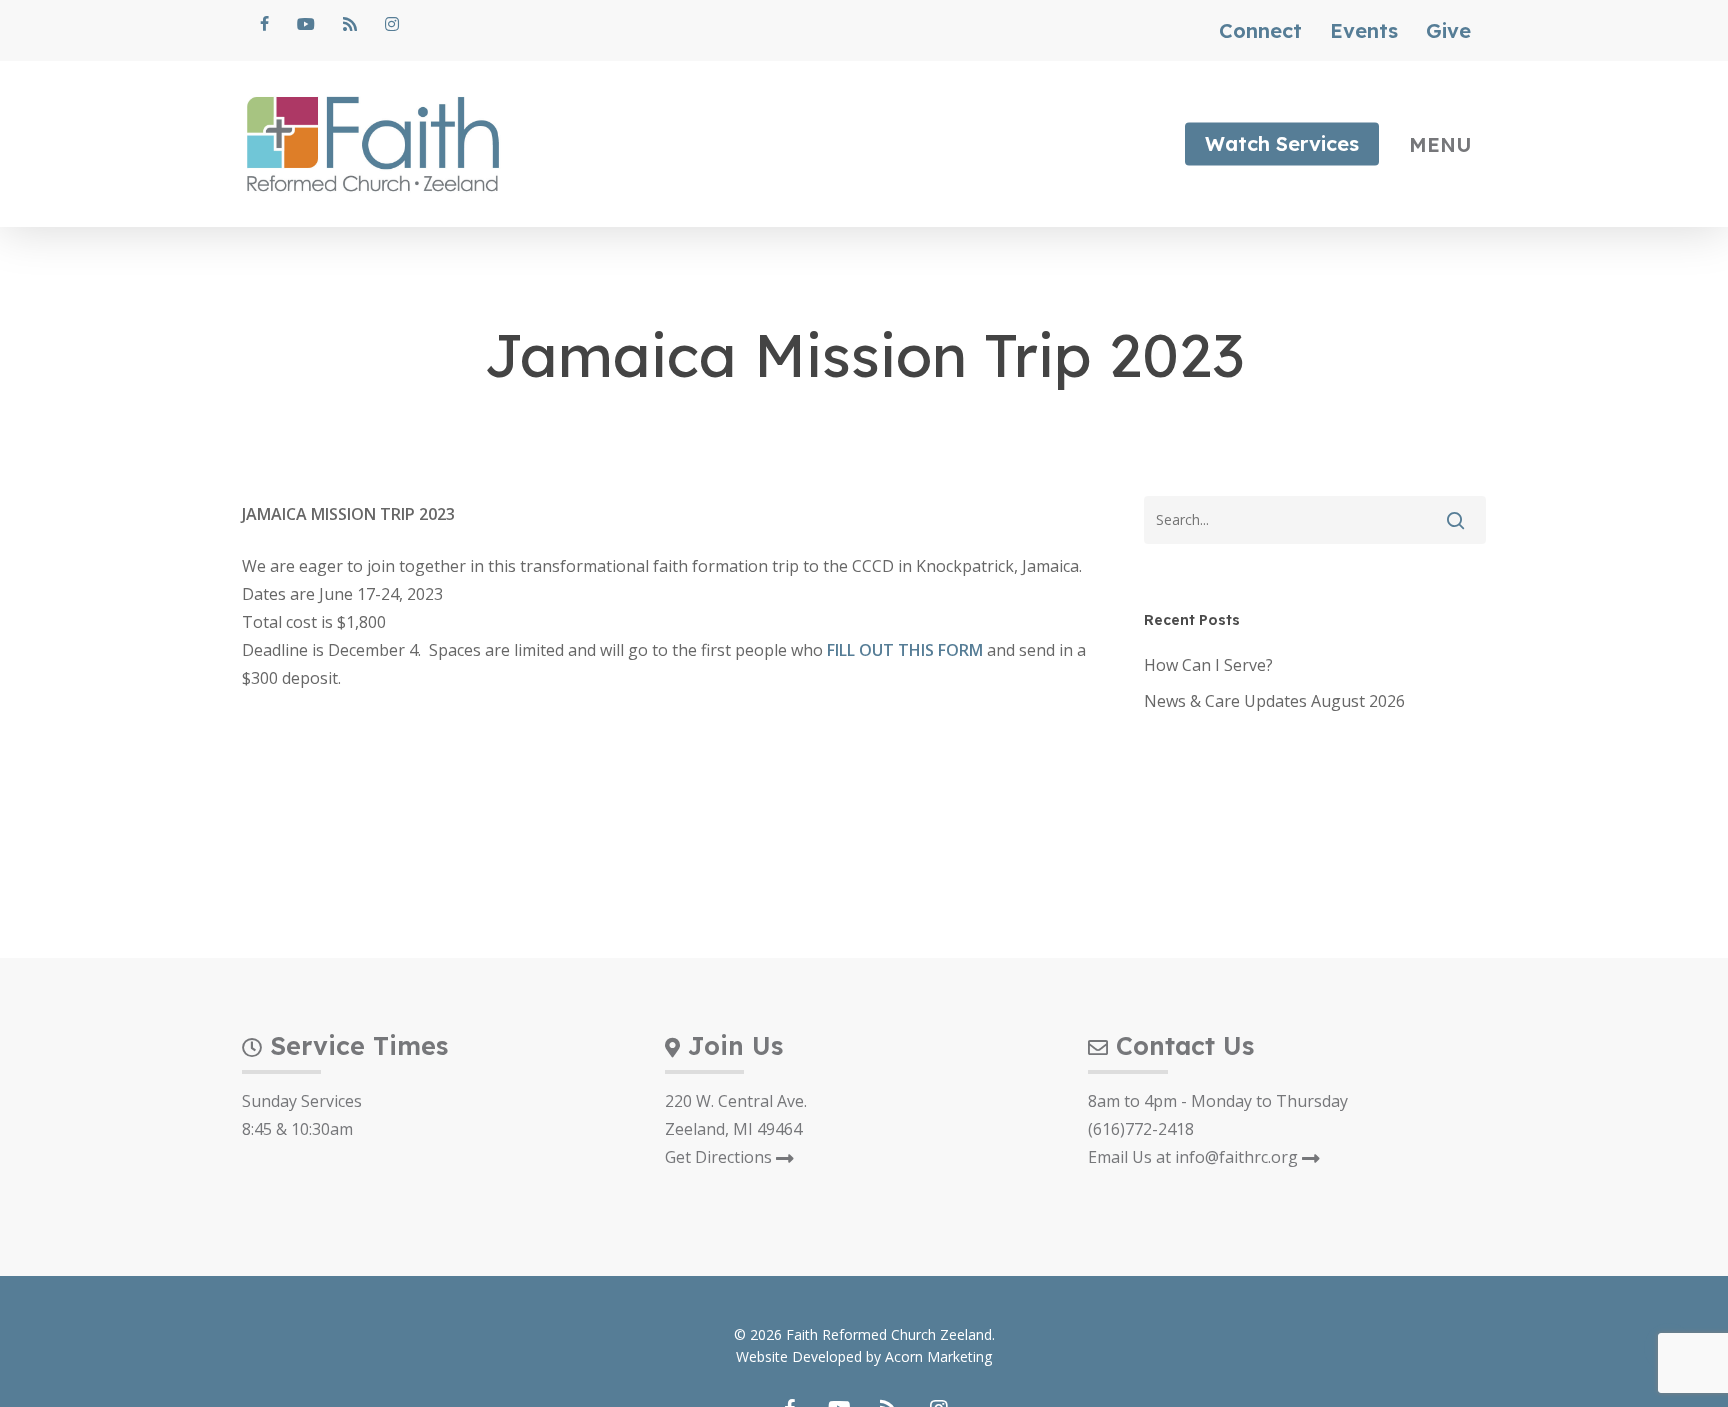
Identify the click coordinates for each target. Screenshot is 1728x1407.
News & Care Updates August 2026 (1274, 701)
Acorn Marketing (938, 1356)
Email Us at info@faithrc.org (1195, 1157)
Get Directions (720, 1157)
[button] (1448, 144)
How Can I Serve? (1208, 665)
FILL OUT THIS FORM (905, 650)
